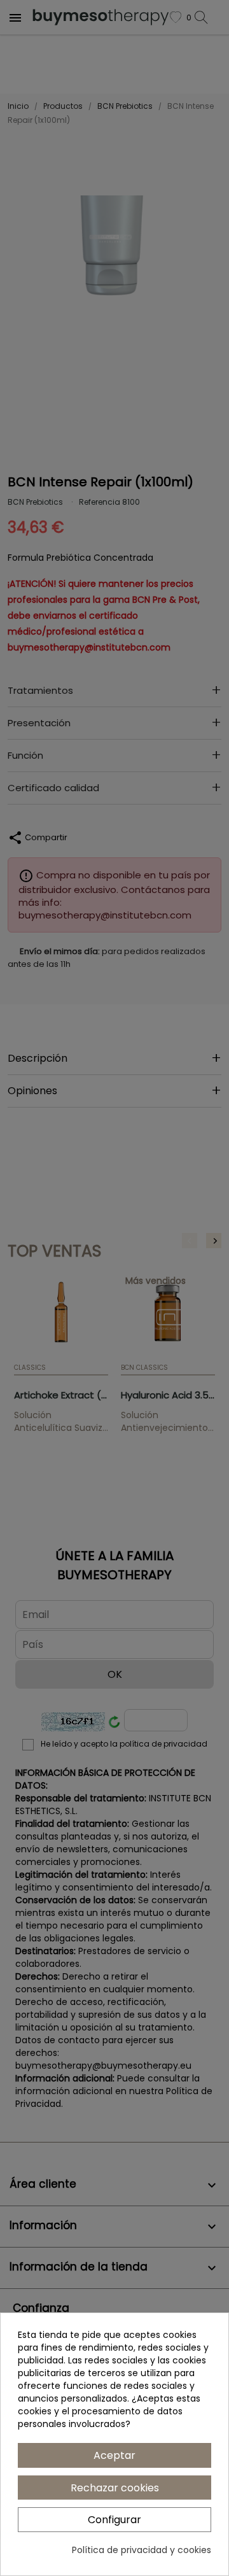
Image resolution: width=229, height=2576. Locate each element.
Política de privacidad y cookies (142, 2550)
